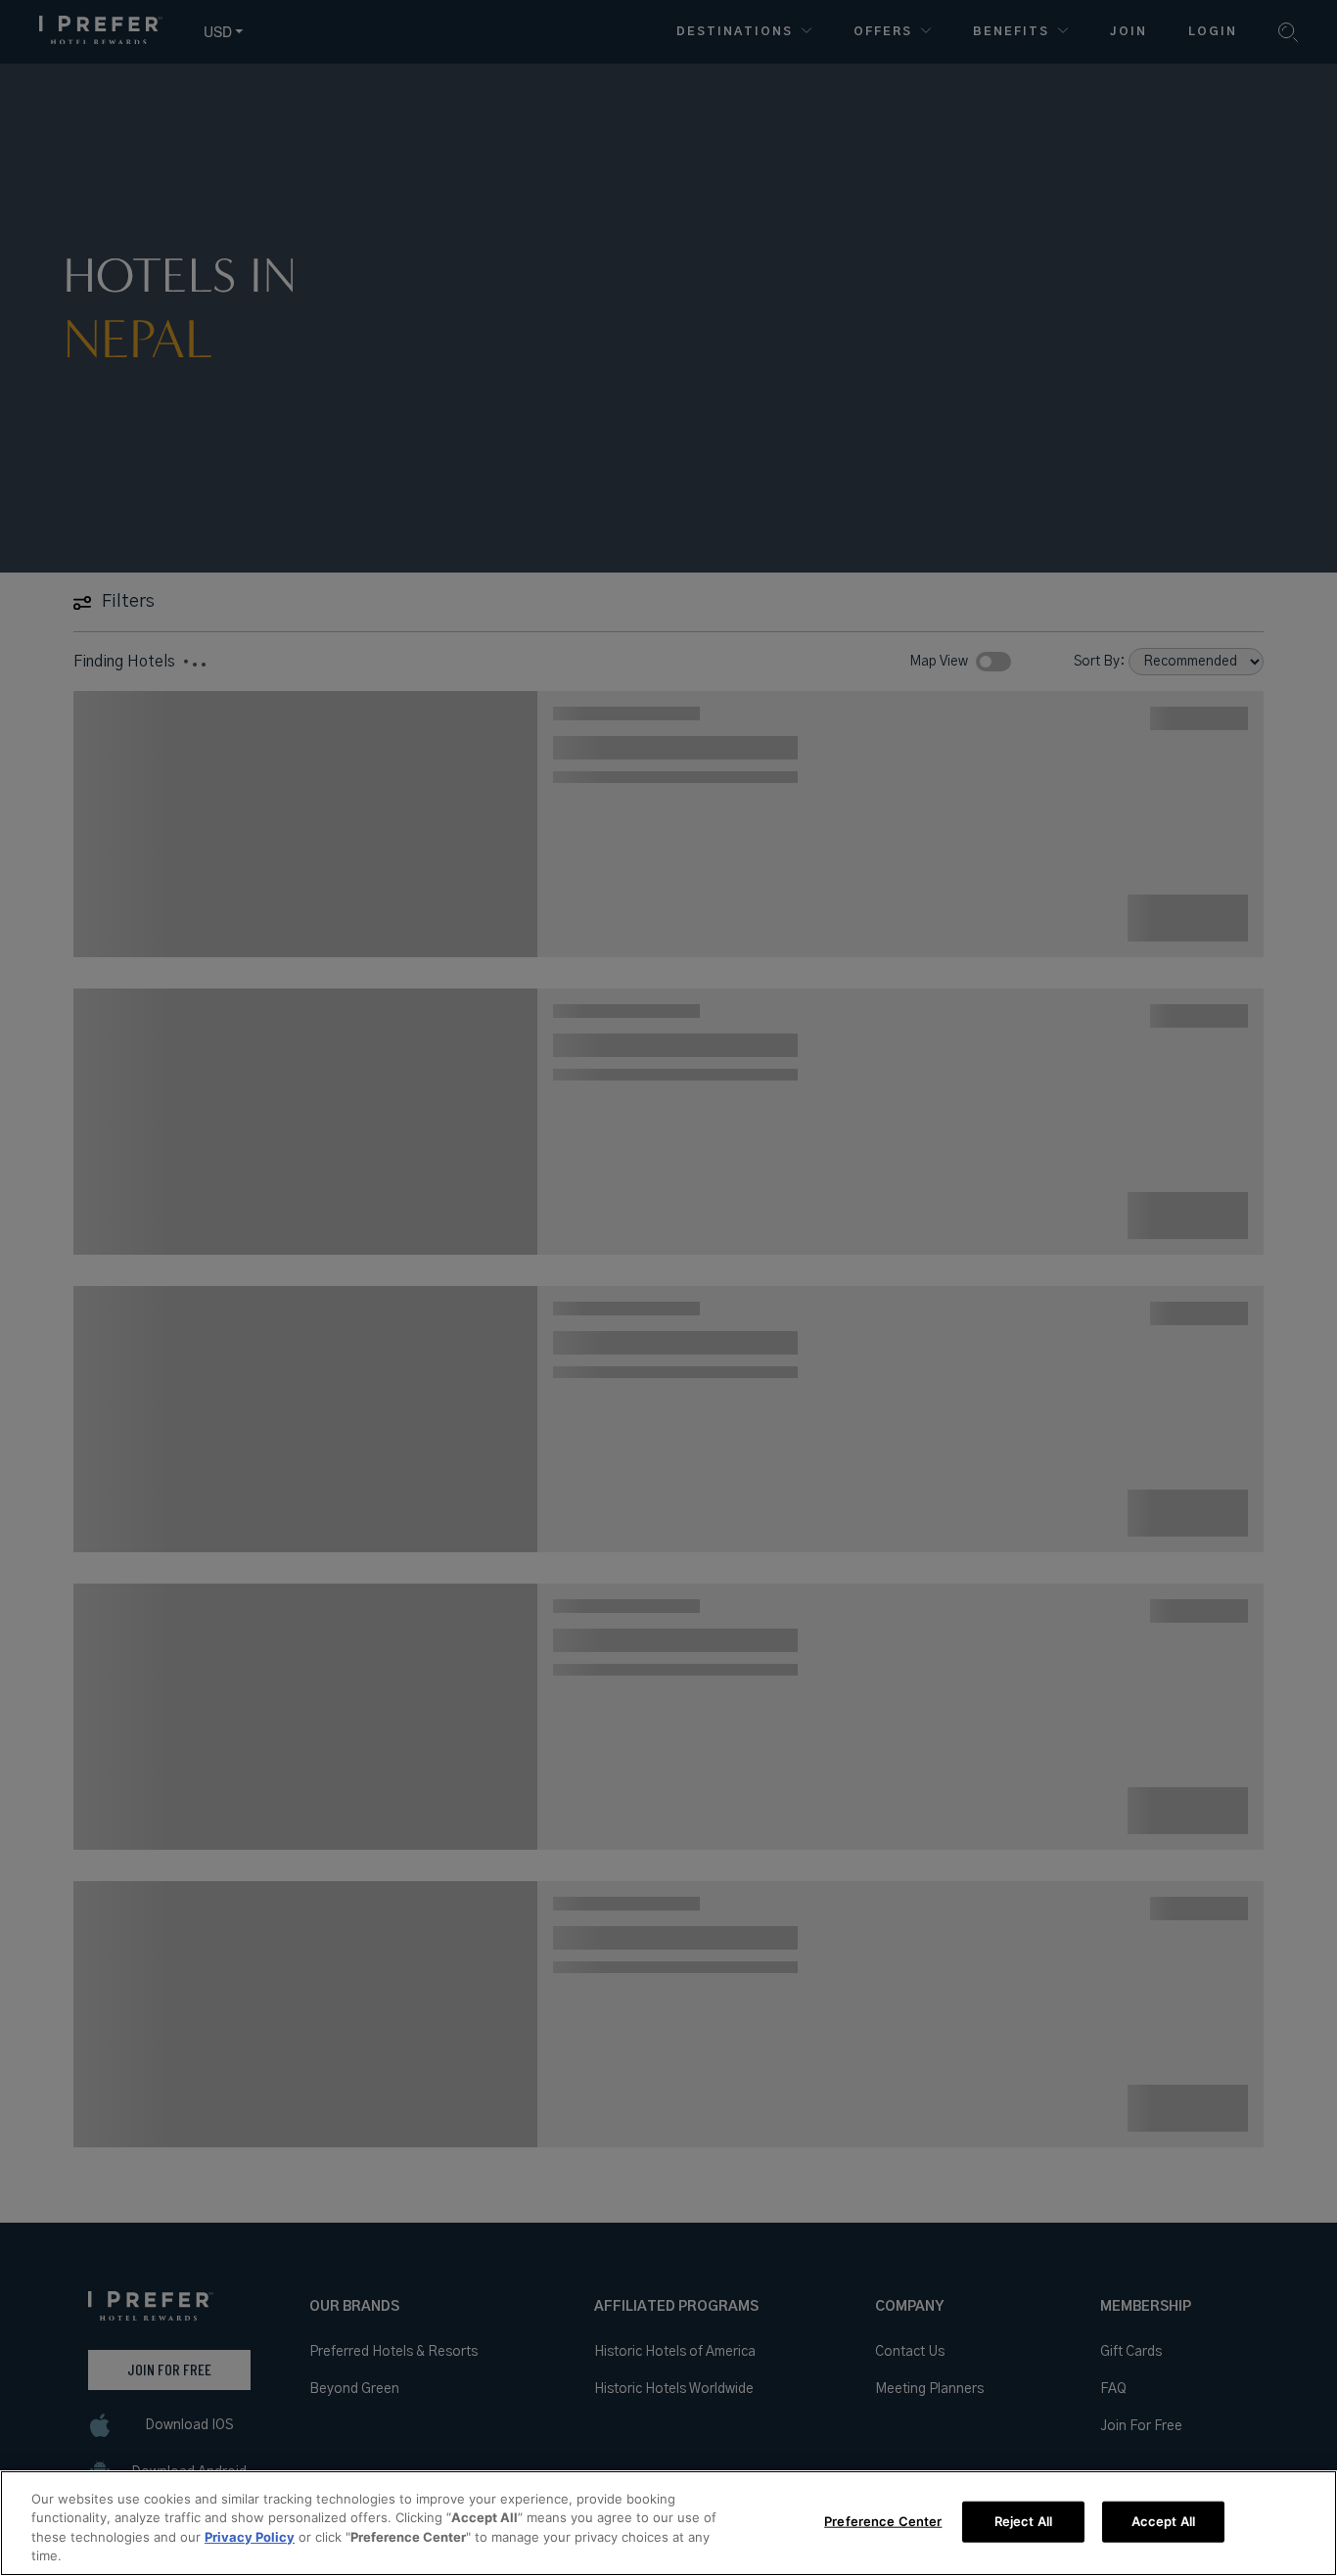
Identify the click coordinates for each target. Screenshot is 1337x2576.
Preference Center (883, 2521)
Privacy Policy (250, 2537)
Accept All (1163, 2521)
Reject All (1023, 2521)
